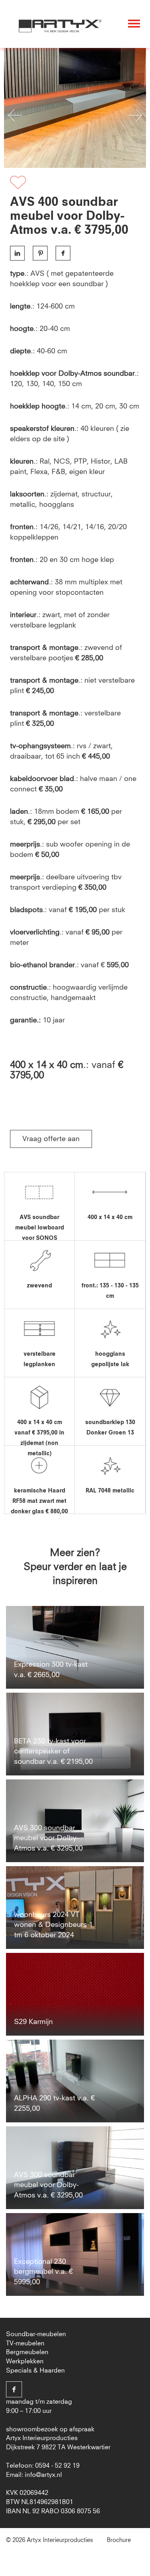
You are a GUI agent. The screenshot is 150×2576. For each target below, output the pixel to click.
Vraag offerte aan (51, 1139)
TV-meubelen (25, 2343)
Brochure (119, 2540)
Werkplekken (25, 2361)
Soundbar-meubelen (36, 2334)
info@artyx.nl (43, 2475)
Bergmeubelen (27, 2352)
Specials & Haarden (35, 2371)
